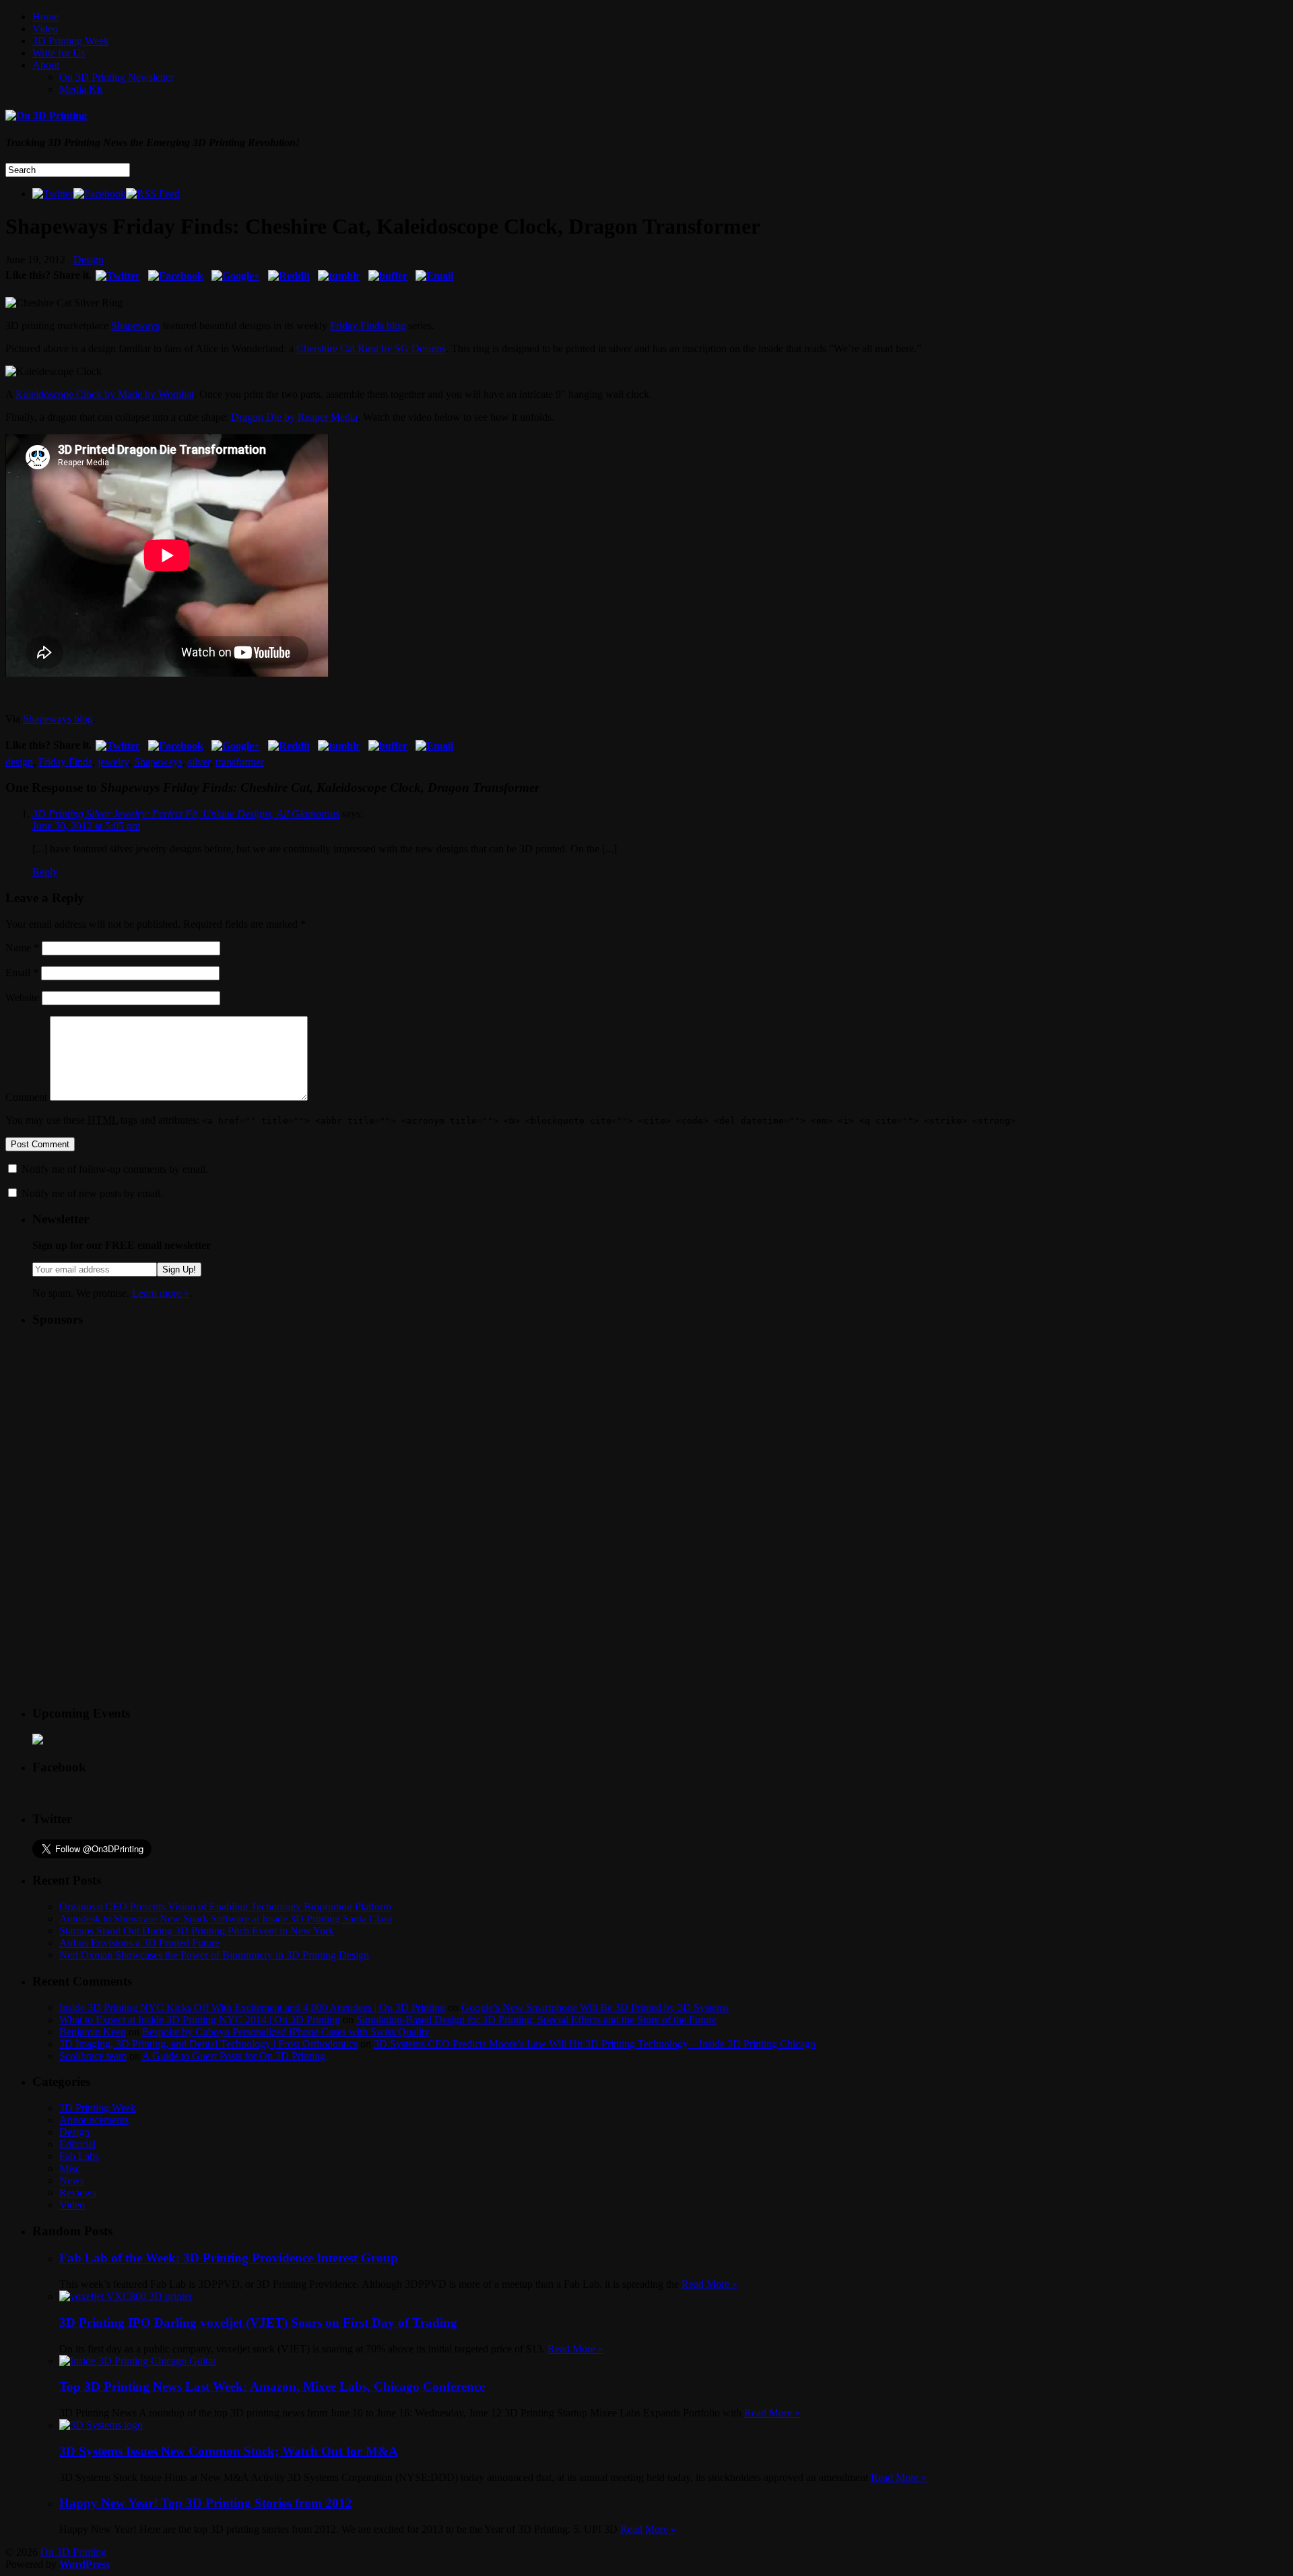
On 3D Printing (73, 2552)
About (46, 65)
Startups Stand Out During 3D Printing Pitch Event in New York (197, 1931)
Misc (70, 2168)
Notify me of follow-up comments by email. (115, 1169)
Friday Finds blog (368, 326)
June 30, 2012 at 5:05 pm (86, 826)
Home (45, 16)
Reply (45, 872)
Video (45, 29)
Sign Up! (179, 1269)
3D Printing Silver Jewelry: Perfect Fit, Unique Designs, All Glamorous (186, 814)
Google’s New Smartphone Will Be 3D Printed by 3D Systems (595, 2007)
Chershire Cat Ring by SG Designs (371, 348)
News (72, 2180)
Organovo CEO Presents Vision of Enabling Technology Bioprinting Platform (225, 1906)
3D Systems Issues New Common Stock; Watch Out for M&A (229, 2451)
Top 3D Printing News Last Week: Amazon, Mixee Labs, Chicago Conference (272, 2386)
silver (199, 762)
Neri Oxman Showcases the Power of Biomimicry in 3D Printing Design (214, 1955)
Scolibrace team (93, 2056)
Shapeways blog (58, 719)
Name (22, 948)
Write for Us (59, 53)
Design (89, 260)
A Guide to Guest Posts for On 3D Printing (234, 2056)
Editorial (77, 2144)
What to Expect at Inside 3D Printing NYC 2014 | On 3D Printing (200, 2020)
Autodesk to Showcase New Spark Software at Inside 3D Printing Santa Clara (226, 1919)
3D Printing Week (71, 41)
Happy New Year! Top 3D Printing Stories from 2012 (206, 2503)
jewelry (113, 762)
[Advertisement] (133, 1423)
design (19, 762)
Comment (26, 1097)
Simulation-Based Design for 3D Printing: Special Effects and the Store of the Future (536, 2020)
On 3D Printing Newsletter (117, 77)
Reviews (78, 2193)
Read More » (709, 2284)
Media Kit (81, 89)
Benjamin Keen (93, 2032)
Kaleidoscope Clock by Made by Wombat (105, 394)
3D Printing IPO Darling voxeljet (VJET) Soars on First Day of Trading (258, 2323)
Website (22, 997)
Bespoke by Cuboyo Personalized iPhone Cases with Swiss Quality (286, 2032)
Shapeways (135, 326)
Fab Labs (79, 2156)
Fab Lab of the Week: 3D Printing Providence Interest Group (229, 2258)
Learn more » (161, 1293)
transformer (240, 762)
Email (22, 973)
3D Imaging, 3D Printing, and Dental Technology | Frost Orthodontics (208, 2044)
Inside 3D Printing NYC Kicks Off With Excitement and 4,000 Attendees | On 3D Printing (252, 2007)
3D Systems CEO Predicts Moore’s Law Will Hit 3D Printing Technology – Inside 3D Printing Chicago (595, 2044)
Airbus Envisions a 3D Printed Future (139, 1943)
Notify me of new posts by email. (92, 1193)
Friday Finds (65, 762)
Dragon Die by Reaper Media (294, 417)
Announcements (94, 2120)
